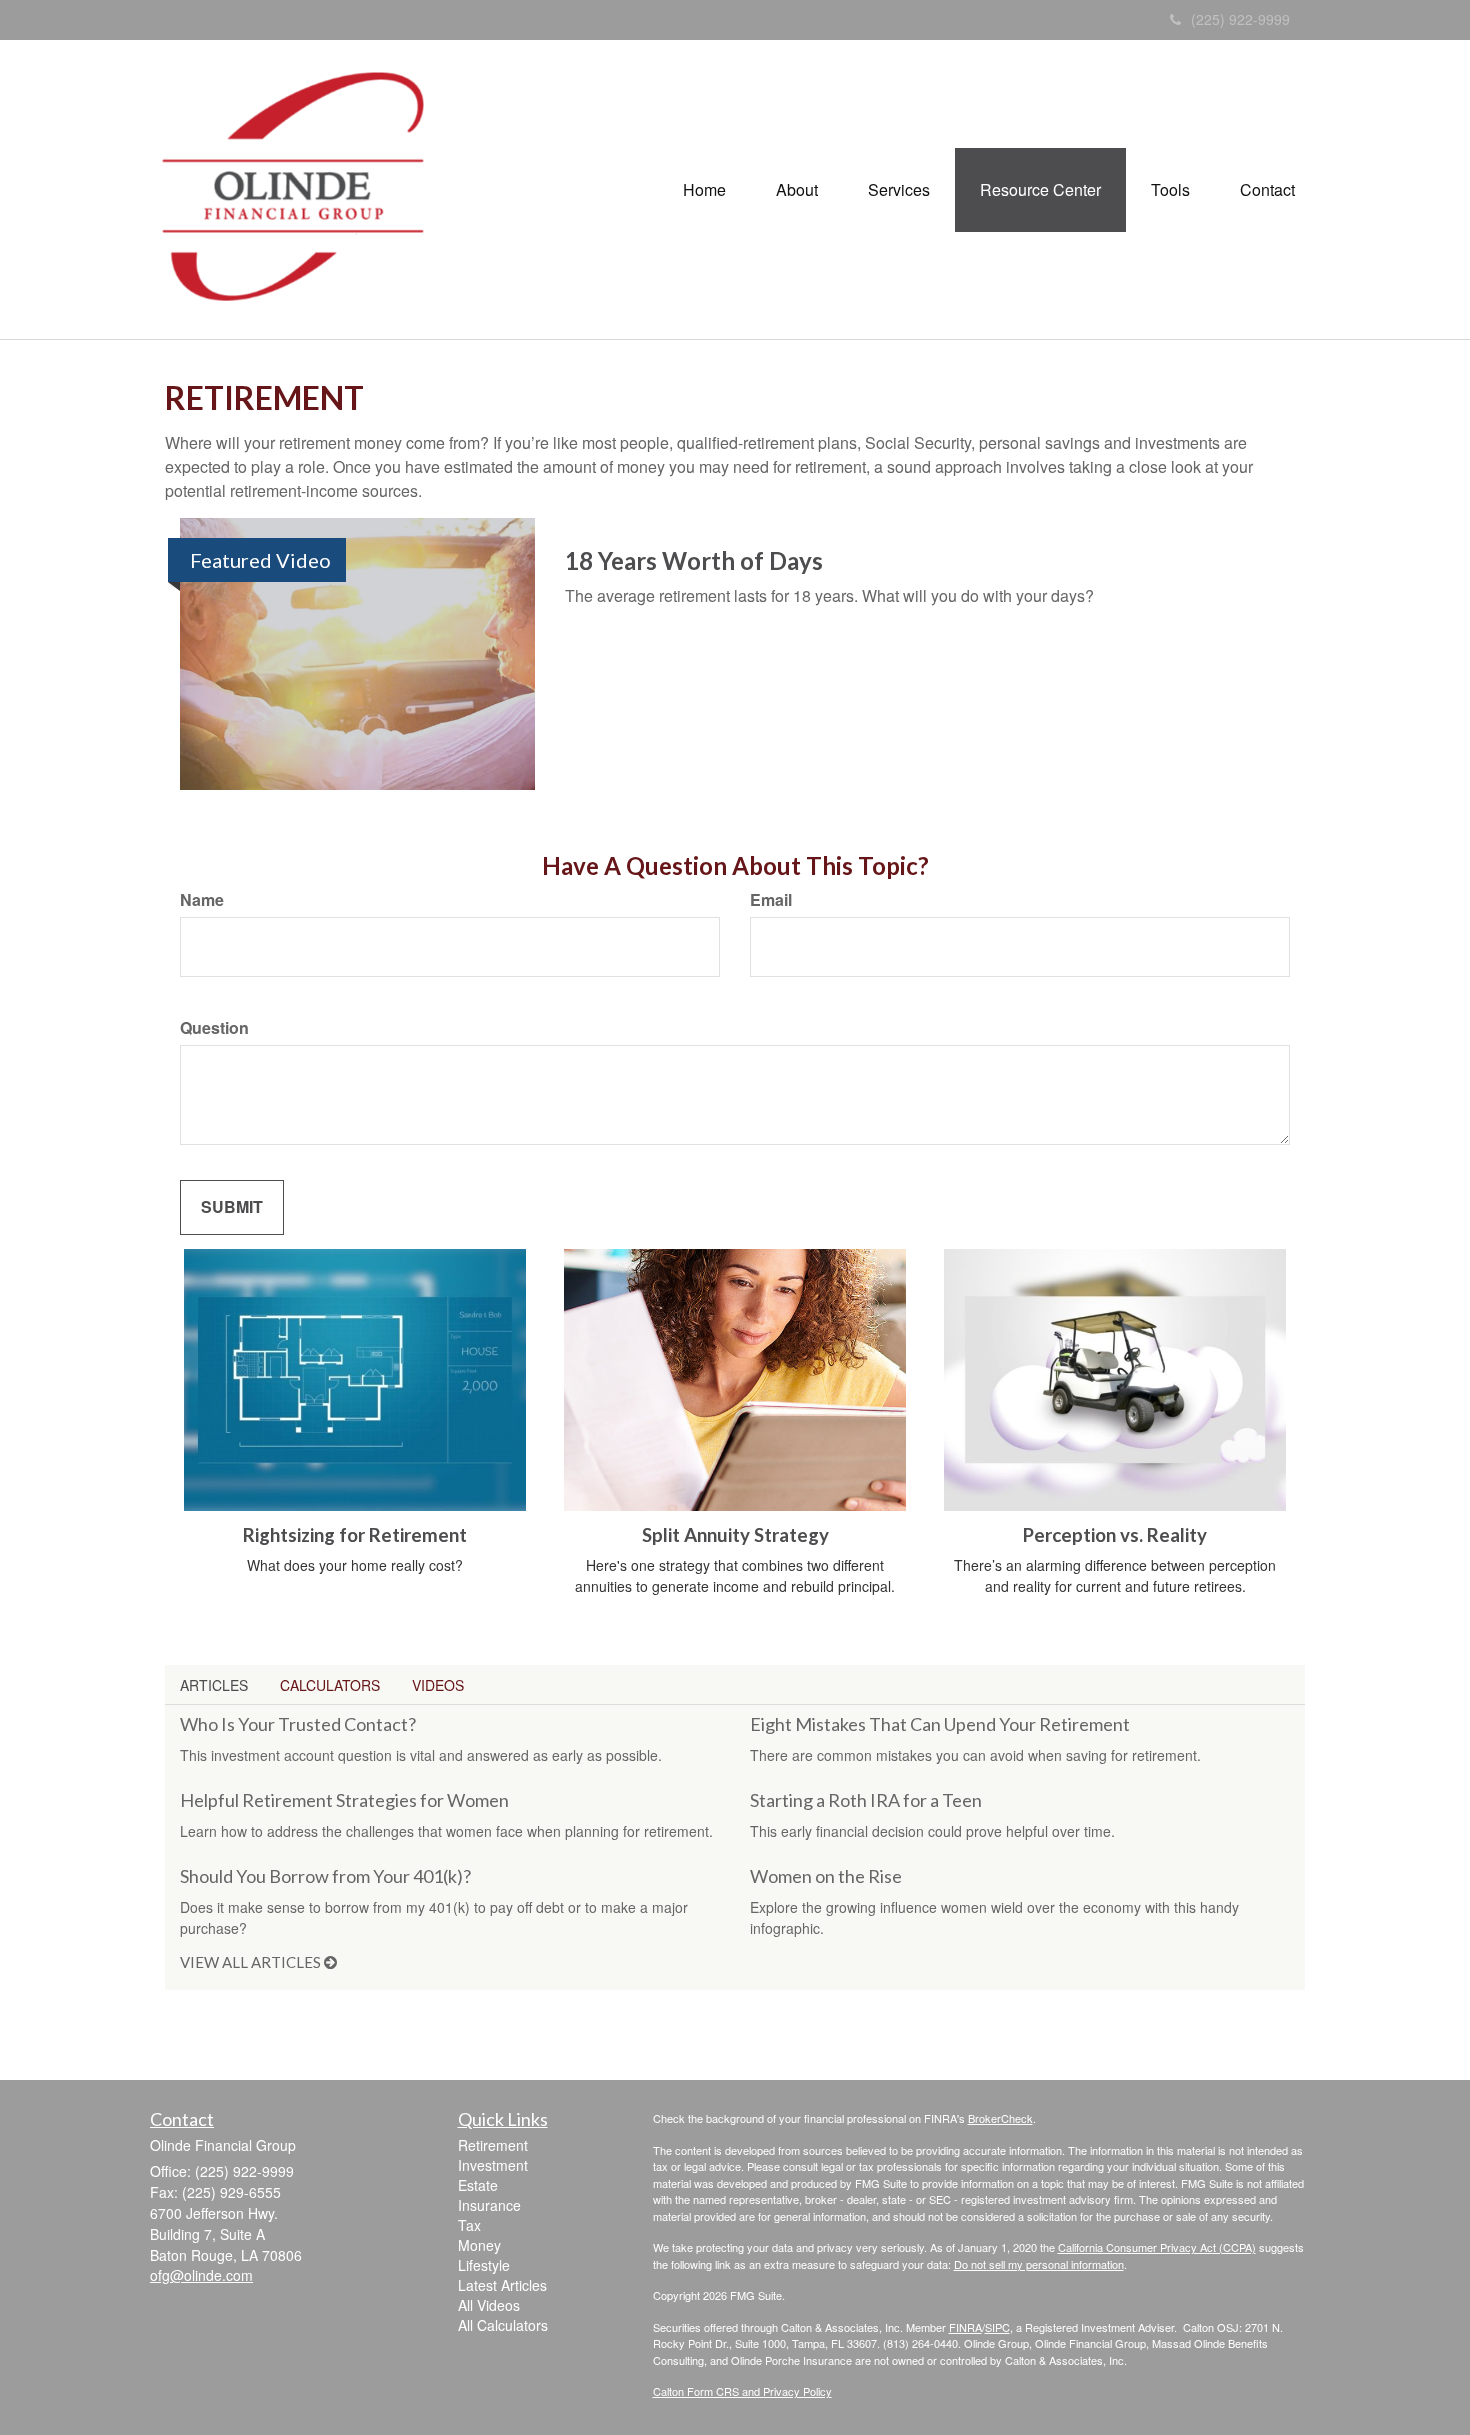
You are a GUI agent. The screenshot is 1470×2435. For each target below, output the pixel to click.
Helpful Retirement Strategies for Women (344, 1800)
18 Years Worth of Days (694, 560)
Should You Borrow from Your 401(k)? (325, 1876)
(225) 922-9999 (1240, 19)
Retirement (493, 2145)
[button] (797, 190)
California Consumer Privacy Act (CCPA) (1157, 2247)
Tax (469, 2225)
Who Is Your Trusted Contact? (298, 1724)
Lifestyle (484, 2265)
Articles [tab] (214, 1685)
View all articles (252, 1962)
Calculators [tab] (330, 1685)
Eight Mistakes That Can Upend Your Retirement (940, 1724)
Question (214, 1028)
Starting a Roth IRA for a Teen (866, 1800)
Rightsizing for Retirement (355, 1535)
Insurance (489, 2205)
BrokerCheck (1000, 2118)
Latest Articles (502, 2285)
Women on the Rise (826, 1876)
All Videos (489, 2305)
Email (771, 900)
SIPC (997, 2327)
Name (202, 900)
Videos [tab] (438, 1685)
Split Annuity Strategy (735, 1535)
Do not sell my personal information (1039, 2264)
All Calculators (503, 2325)
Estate (478, 2185)
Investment (493, 2165)
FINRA (965, 2327)
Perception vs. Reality (1115, 1535)
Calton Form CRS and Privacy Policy (742, 2391)
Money (479, 2245)
